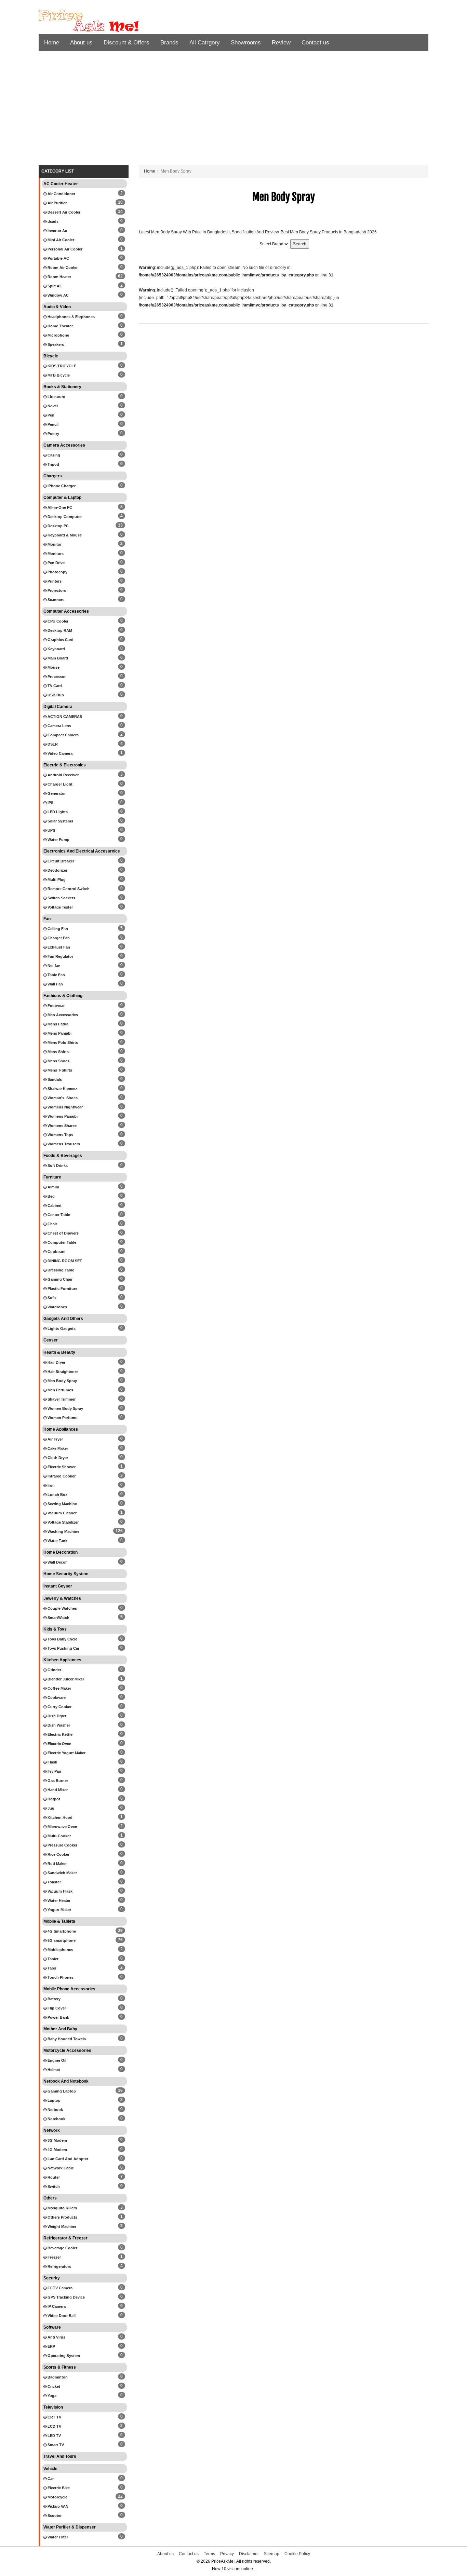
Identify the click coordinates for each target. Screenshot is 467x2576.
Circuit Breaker (60, 861)
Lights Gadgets (61, 1328)
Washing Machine (63, 1531)
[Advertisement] (233, 110)
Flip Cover (56, 2008)
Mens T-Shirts (59, 1070)
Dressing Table (60, 1270)
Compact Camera (63, 735)
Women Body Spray (65, 1408)
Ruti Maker (57, 1864)
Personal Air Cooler (64, 249)
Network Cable (60, 2168)
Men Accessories (62, 1015)
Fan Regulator (60, 956)
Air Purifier (57, 203)
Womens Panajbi (62, 1116)
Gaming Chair (59, 1279)
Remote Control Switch (68, 889)
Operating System (63, 2356)
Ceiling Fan (57, 929)
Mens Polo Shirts (62, 1042)
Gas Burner (57, 1781)
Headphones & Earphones (71, 317)
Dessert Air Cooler (63, 212)
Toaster (54, 1882)
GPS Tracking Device (66, 2297)
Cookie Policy (297, 2554)
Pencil (52, 424)
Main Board (57, 658)
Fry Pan (54, 1771)
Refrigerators (59, 2266)
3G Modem (57, 2140)
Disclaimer (249, 2554)
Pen (50, 415)
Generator (56, 793)
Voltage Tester (60, 907)
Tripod (53, 464)
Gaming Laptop (61, 2091)
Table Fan (56, 975)
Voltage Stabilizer (63, 1522)
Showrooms (246, 43)
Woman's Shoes (62, 1098)
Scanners (55, 600)
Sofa (51, 1298)
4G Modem (57, 2150)
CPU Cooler (57, 621)
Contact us (315, 43)
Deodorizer (57, 870)
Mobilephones (60, 1950)
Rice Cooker (58, 1854)
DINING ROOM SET (64, 1261)
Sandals (54, 1079)
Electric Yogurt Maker (66, 1753)
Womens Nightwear (65, 1107)
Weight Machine (61, 2226)
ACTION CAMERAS (64, 717)
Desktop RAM (59, 630)
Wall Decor (57, 1562)
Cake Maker (57, 1448)
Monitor (54, 544)
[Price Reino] (100, 21)
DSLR (52, 744)
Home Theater (60, 326)
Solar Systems (60, 821)
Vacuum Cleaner (62, 1513)
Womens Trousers (63, 1144)
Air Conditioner (61, 194)
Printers (54, 581)
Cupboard (56, 1252)
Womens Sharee (62, 1126)
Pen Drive (56, 563)
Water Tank (57, 1541)
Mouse (53, 667)
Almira (53, 1187)
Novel (52, 406)
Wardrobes (57, 1307)
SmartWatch (58, 1618)
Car (50, 2479)
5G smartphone (61, 1940)
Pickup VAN (57, 2506)
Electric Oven (59, 1744)
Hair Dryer (56, 1362)
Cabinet (54, 1205)
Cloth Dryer (57, 1458)
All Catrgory (205, 43)
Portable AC (58, 258)
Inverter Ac (57, 231)
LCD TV (54, 2426)
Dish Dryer (56, 1716)
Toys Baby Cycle (62, 1639)
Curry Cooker (59, 1707)
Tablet (52, 1959)
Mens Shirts (58, 1052)
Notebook (56, 2119)
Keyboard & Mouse (64, 535)
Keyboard (56, 649)
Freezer (54, 2257)
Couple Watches (62, 1608)
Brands (169, 43)
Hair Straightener (62, 1372)
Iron (51, 1485)
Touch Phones (60, 1977)
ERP (51, 2346)
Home (52, 43)
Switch (53, 2186)
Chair (52, 1224)
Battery (54, 1999)
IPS (50, 803)
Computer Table (61, 1242)
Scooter (54, 2516)
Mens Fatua (57, 1024)
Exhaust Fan (58, 947)
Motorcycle (57, 2497)
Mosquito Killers (62, 2208)
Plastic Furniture (62, 1289)
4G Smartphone (61, 1931)
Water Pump (58, 840)
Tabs (51, 1968)
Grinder (54, 1670)
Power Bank (58, 2017)
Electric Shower (61, 1467)
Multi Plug (56, 880)
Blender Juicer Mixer (65, 1679)
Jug (50, 1808)
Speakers (55, 344)
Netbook (55, 2110)
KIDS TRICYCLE (61, 366)
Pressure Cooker (62, 1845)
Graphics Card (60, 640)
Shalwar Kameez (62, 1089)
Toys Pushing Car (63, 1648)
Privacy (227, 2554)
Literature (56, 397)
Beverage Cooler (62, 2248)
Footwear (56, 1006)
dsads (52, 221)
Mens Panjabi (59, 1033)
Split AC (54, 286)
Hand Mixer (57, 1790)
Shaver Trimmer (61, 1399)
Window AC (58, 295)
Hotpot (53, 1799)
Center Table (58, 1215)
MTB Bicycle (58, 375)
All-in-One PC (59, 507)
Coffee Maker (59, 1688)
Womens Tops (60, 1135)
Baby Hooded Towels (66, 2039)
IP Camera (56, 2306)
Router (53, 2177)
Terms (209, 2554)
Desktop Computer (64, 517)
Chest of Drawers (63, 1233)
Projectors (56, 590)
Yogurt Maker (59, 1910)
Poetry (53, 434)
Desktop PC (58, 526)
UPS (51, 830)
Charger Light (59, 784)
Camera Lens (59, 726)
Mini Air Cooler (60, 240)
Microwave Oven (62, 1827)
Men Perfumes (60, 1390)
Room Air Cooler (62, 268)
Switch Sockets (61, 898)
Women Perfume (62, 1418)
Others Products (62, 2217)
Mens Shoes (58, 1061)
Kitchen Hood (59, 1817)
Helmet (53, 2070)
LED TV (54, 2436)
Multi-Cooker (59, 1836)
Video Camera (59, 753)
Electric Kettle (59, 1734)
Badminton (57, 2377)
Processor (56, 677)
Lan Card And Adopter (67, 2159)
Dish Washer (58, 1725)
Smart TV (55, 2445)
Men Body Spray (62, 1381)
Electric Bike (58, 2488)
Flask (52, 1762)
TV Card (54, 686)
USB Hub (55, 695)
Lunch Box (57, 1495)
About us (81, 43)
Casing (53, 455)
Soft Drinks (57, 1166)
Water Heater (58, 1900)
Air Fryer (55, 1439)
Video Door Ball (61, 2316)
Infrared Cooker (61, 1476)
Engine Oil (56, 2060)
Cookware (56, 1698)
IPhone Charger (61, 486)
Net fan (54, 966)
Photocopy (57, 572)
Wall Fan (55, 984)
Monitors (55, 554)
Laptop (54, 2100)
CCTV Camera (59, 2288)
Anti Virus (56, 2337)
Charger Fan (58, 938)
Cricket (53, 2386)
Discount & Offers (126, 43)
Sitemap (272, 2554)
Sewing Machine (62, 1504)
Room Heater (59, 277)
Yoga (51, 2396)
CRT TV (54, 2417)
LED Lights (57, 812)
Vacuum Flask (59, 1891)
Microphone (58, 335)
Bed (51, 1196)
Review (281, 43)
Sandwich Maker (62, 1873)
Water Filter (57, 2537)
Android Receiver (63, 775)
